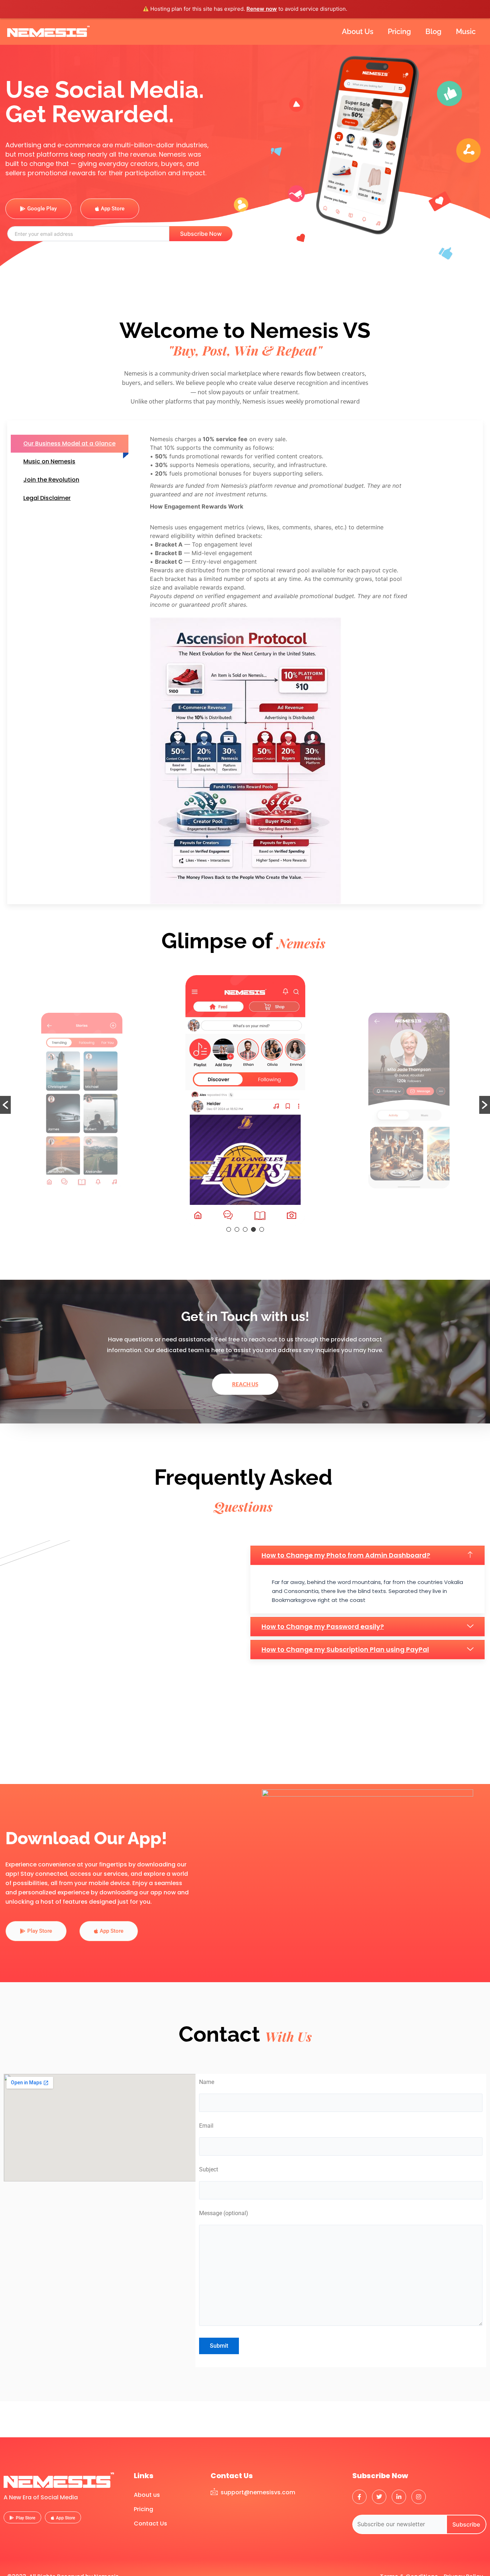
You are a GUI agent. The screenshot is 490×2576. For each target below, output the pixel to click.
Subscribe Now (201, 234)
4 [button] (253, 1229)
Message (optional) (224, 2213)
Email (206, 2126)
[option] (82, 1101)
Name (207, 2082)
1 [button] (229, 1229)
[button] (5, 1105)
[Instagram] (419, 2497)
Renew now (262, 9)
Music (466, 32)
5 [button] (262, 1229)
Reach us (245, 1384)
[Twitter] (379, 2497)
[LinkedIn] (399, 2497)
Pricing (399, 32)
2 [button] (237, 1229)
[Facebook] (359, 2497)
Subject (209, 2169)
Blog (434, 32)
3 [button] (245, 1229)
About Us (358, 32)
